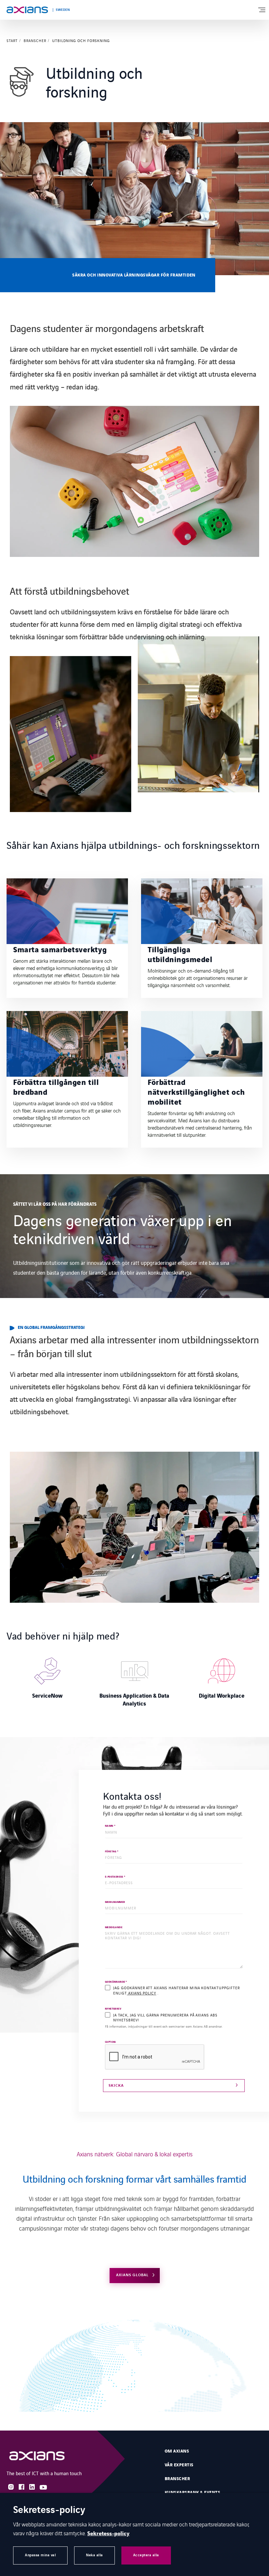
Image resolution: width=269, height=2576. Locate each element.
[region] (134, 1680)
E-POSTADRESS (115, 1877)
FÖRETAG (112, 1852)
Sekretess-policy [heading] (49, 2510)
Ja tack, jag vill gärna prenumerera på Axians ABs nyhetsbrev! (165, 2017)
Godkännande (116, 1982)
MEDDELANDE (114, 1928)
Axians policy (142, 1993)
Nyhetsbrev (113, 2009)
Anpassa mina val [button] (40, 2555)
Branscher (35, 41)
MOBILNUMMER (115, 1902)
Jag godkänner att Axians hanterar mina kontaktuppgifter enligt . (176, 1990)
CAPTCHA (111, 2042)
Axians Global (132, 2275)
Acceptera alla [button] (146, 2555)
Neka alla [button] (94, 2555)
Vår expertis (179, 2465)
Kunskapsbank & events (192, 2493)
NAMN (110, 1826)
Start (12, 41)
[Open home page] (27, 10)
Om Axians (177, 2451)
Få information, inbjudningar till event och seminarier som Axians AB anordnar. (164, 2026)
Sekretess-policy (108, 2534)
